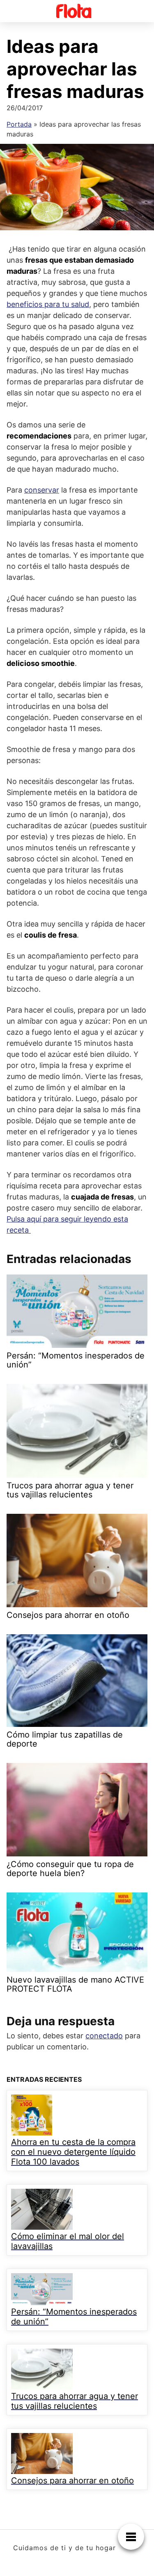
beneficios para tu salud (48, 304)
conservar (42, 490)
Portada (19, 124)
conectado (104, 2036)
